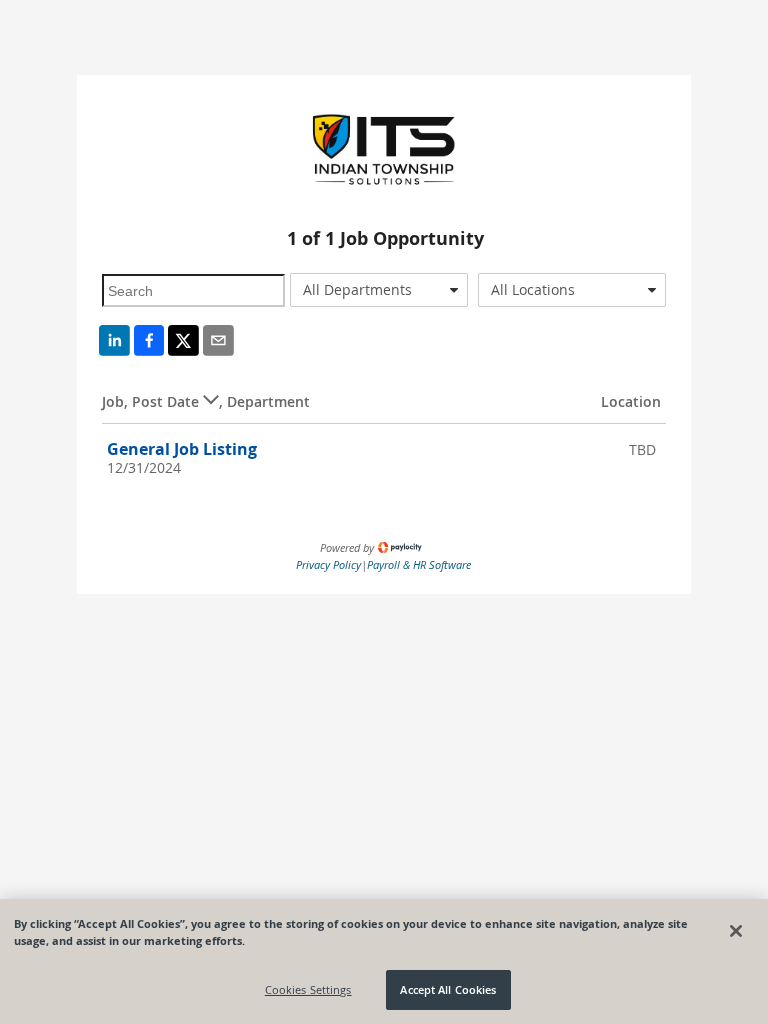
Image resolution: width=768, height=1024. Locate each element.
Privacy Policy (328, 564)
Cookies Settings (308, 989)
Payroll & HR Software (419, 564)
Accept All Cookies (448, 989)
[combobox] (379, 290)
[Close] (736, 931)
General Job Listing (182, 449)
